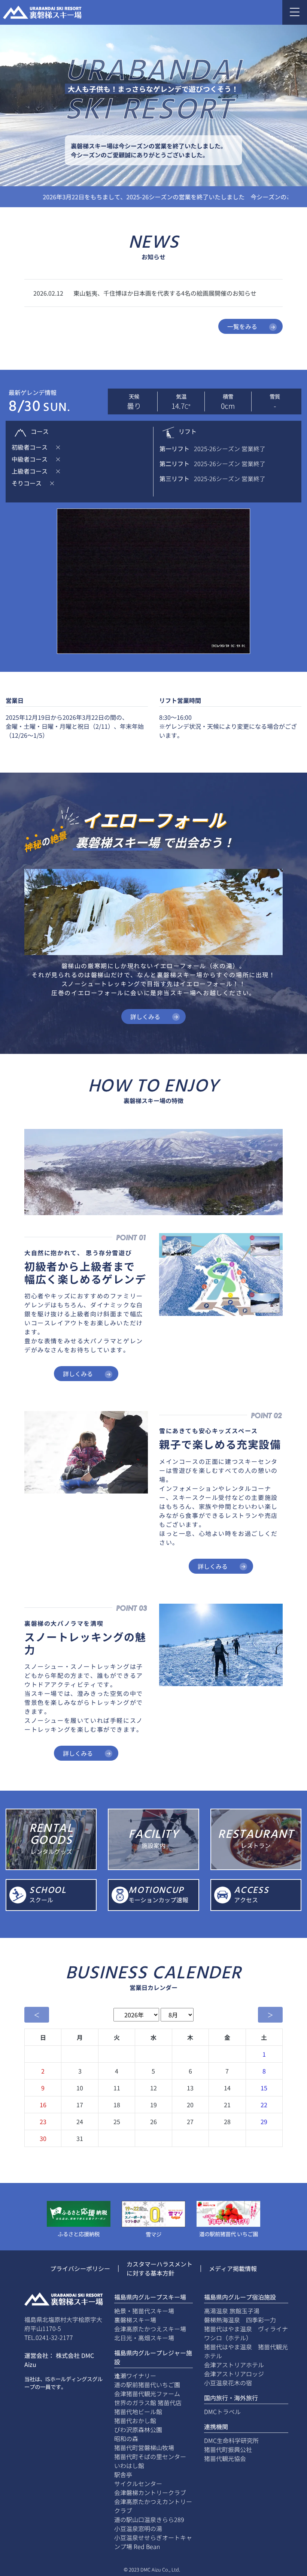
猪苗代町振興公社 (228, 2449)
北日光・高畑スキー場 (144, 2338)
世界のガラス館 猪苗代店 (148, 2403)
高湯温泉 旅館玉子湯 (232, 2311)
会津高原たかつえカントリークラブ (153, 2506)
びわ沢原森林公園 (138, 2429)
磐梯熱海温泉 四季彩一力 (240, 2320)
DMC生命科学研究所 (231, 2440)
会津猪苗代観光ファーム (147, 2394)
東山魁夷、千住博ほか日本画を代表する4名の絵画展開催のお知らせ (165, 293)
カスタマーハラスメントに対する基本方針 (159, 2268)
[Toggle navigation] (295, 12)
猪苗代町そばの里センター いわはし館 (153, 2461)
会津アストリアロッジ (234, 2374)
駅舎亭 (123, 2474)
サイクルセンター (138, 2483)
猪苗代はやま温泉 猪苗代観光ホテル (246, 2351)
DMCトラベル (222, 2412)
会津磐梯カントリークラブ (150, 2492)
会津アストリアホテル (234, 2365)
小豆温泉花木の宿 (228, 2383)
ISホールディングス (69, 2379)
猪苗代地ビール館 (138, 2412)
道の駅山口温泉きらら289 (149, 2519)
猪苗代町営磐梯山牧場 (144, 2447)
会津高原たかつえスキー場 (150, 2329)
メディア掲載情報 (233, 2268)
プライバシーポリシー (80, 2268)
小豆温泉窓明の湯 (138, 2528)
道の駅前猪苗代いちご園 (147, 2385)
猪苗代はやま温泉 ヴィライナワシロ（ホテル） (246, 2333)
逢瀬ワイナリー (135, 2376)
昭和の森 (126, 2438)
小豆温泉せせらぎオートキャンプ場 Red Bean (153, 2542)
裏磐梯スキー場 (135, 2320)
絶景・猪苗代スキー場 (144, 2311)
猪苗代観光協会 (225, 2458)
